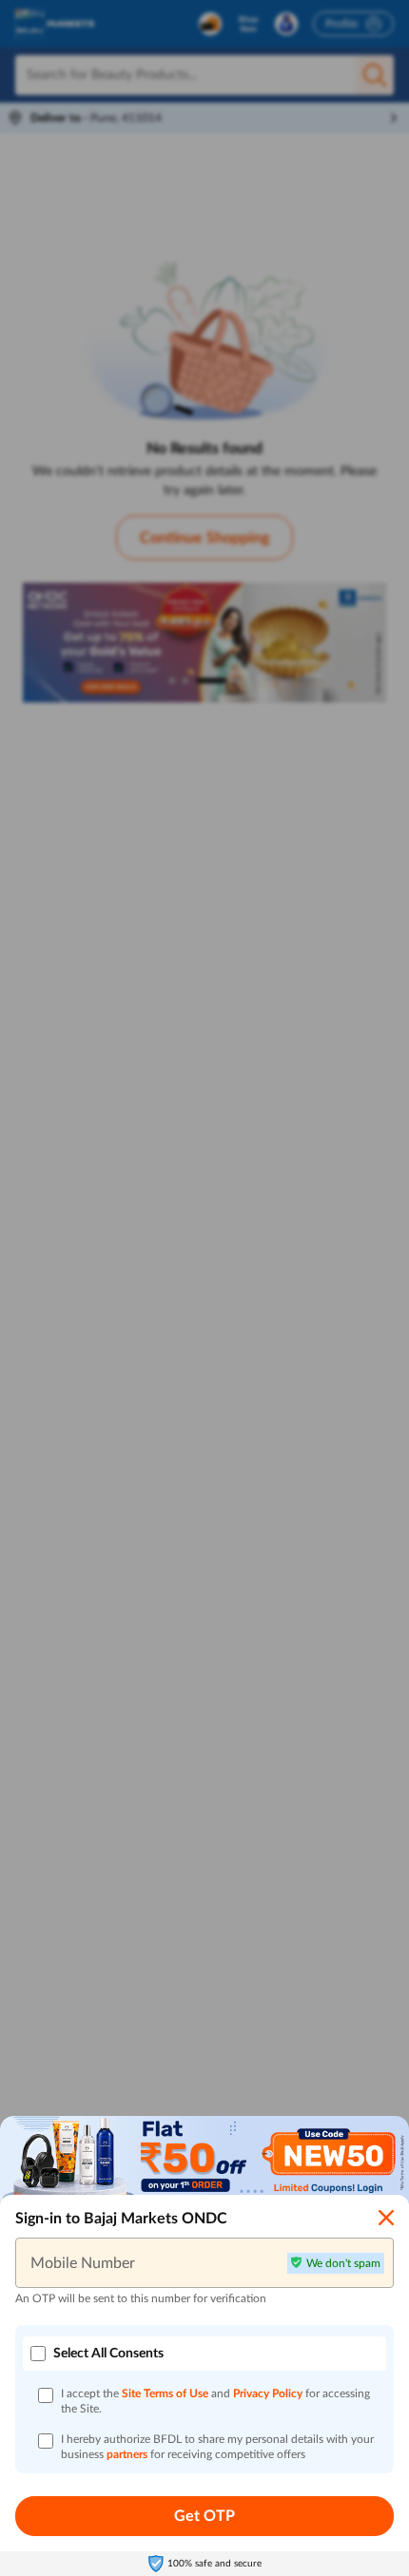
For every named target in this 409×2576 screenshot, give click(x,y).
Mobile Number (83, 2262)
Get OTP (204, 2516)
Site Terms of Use (165, 2393)
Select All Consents (108, 2354)
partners (128, 2454)
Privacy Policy (269, 2393)
